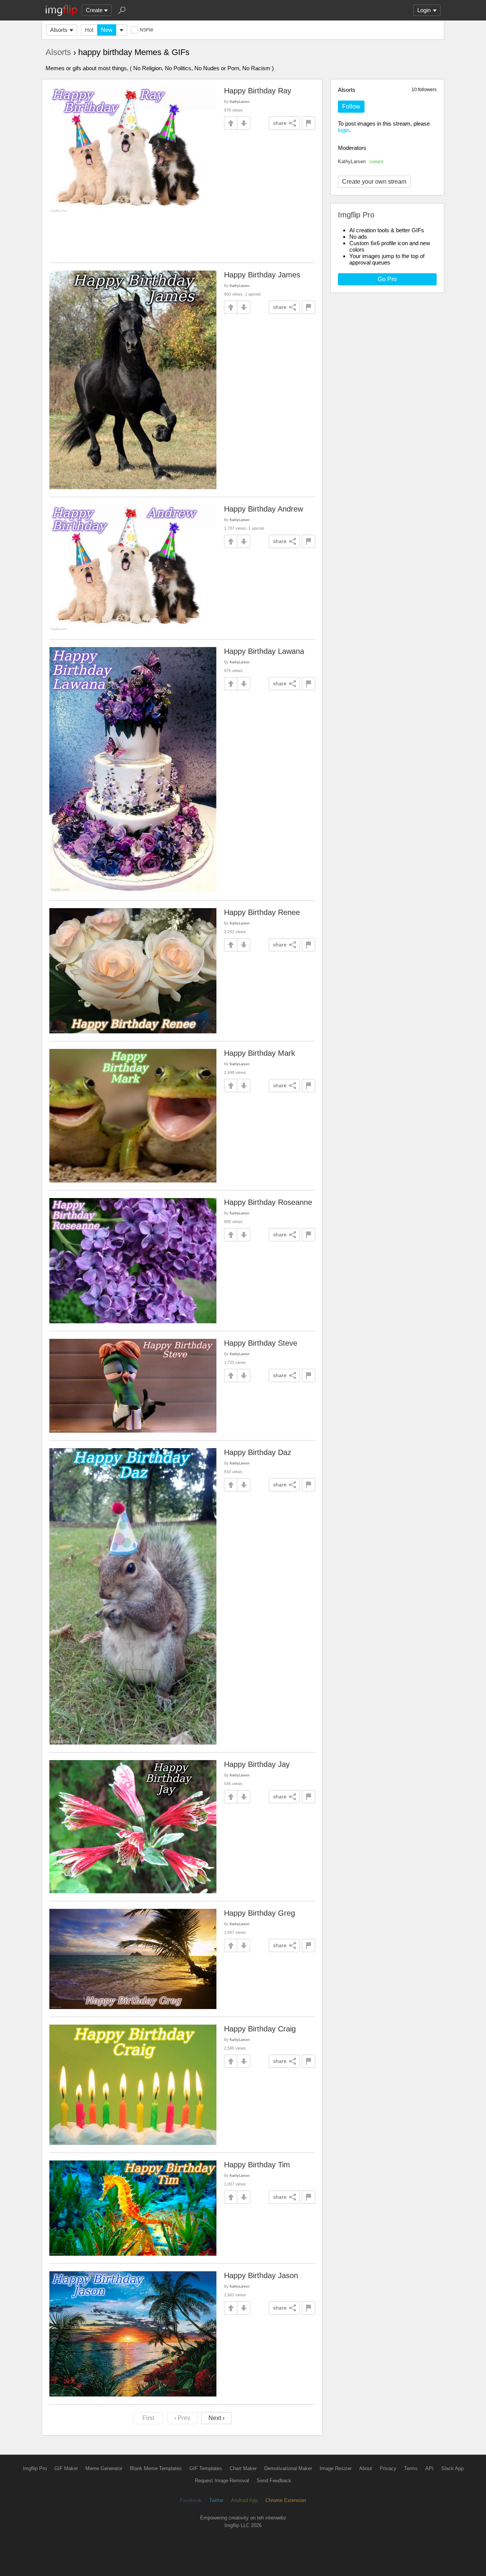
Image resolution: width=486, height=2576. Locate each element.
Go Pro (387, 279)
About (366, 2468)
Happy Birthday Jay (257, 1764)
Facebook (191, 2500)
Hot (89, 30)
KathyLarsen (361, 161)
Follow (351, 106)
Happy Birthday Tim (257, 2165)
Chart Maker (243, 2468)
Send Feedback (274, 2481)
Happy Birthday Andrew (264, 509)
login (344, 130)
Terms (411, 2468)
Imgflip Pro (35, 2468)
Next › (216, 2418)
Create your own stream (374, 182)
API (429, 2468)
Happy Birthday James (262, 275)
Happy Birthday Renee (262, 912)
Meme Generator (104, 2468)
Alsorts (59, 30)
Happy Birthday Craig (260, 2029)
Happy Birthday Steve (261, 1343)
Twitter (216, 2500)
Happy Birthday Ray (258, 91)
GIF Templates (206, 2468)
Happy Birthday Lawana (264, 651)
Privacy (388, 2468)
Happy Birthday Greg (260, 1913)
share (280, 123)
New (107, 30)
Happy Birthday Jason (261, 2275)
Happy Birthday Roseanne (268, 1202)
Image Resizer (336, 2468)
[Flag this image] (308, 123)
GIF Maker (66, 2468)
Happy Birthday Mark (260, 1053)
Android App (245, 2500)
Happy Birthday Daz (258, 1452)
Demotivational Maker (288, 2468)
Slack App (452, 2468)
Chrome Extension (286, 2500)
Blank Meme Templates (156, 2468)
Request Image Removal (222, 2481)
